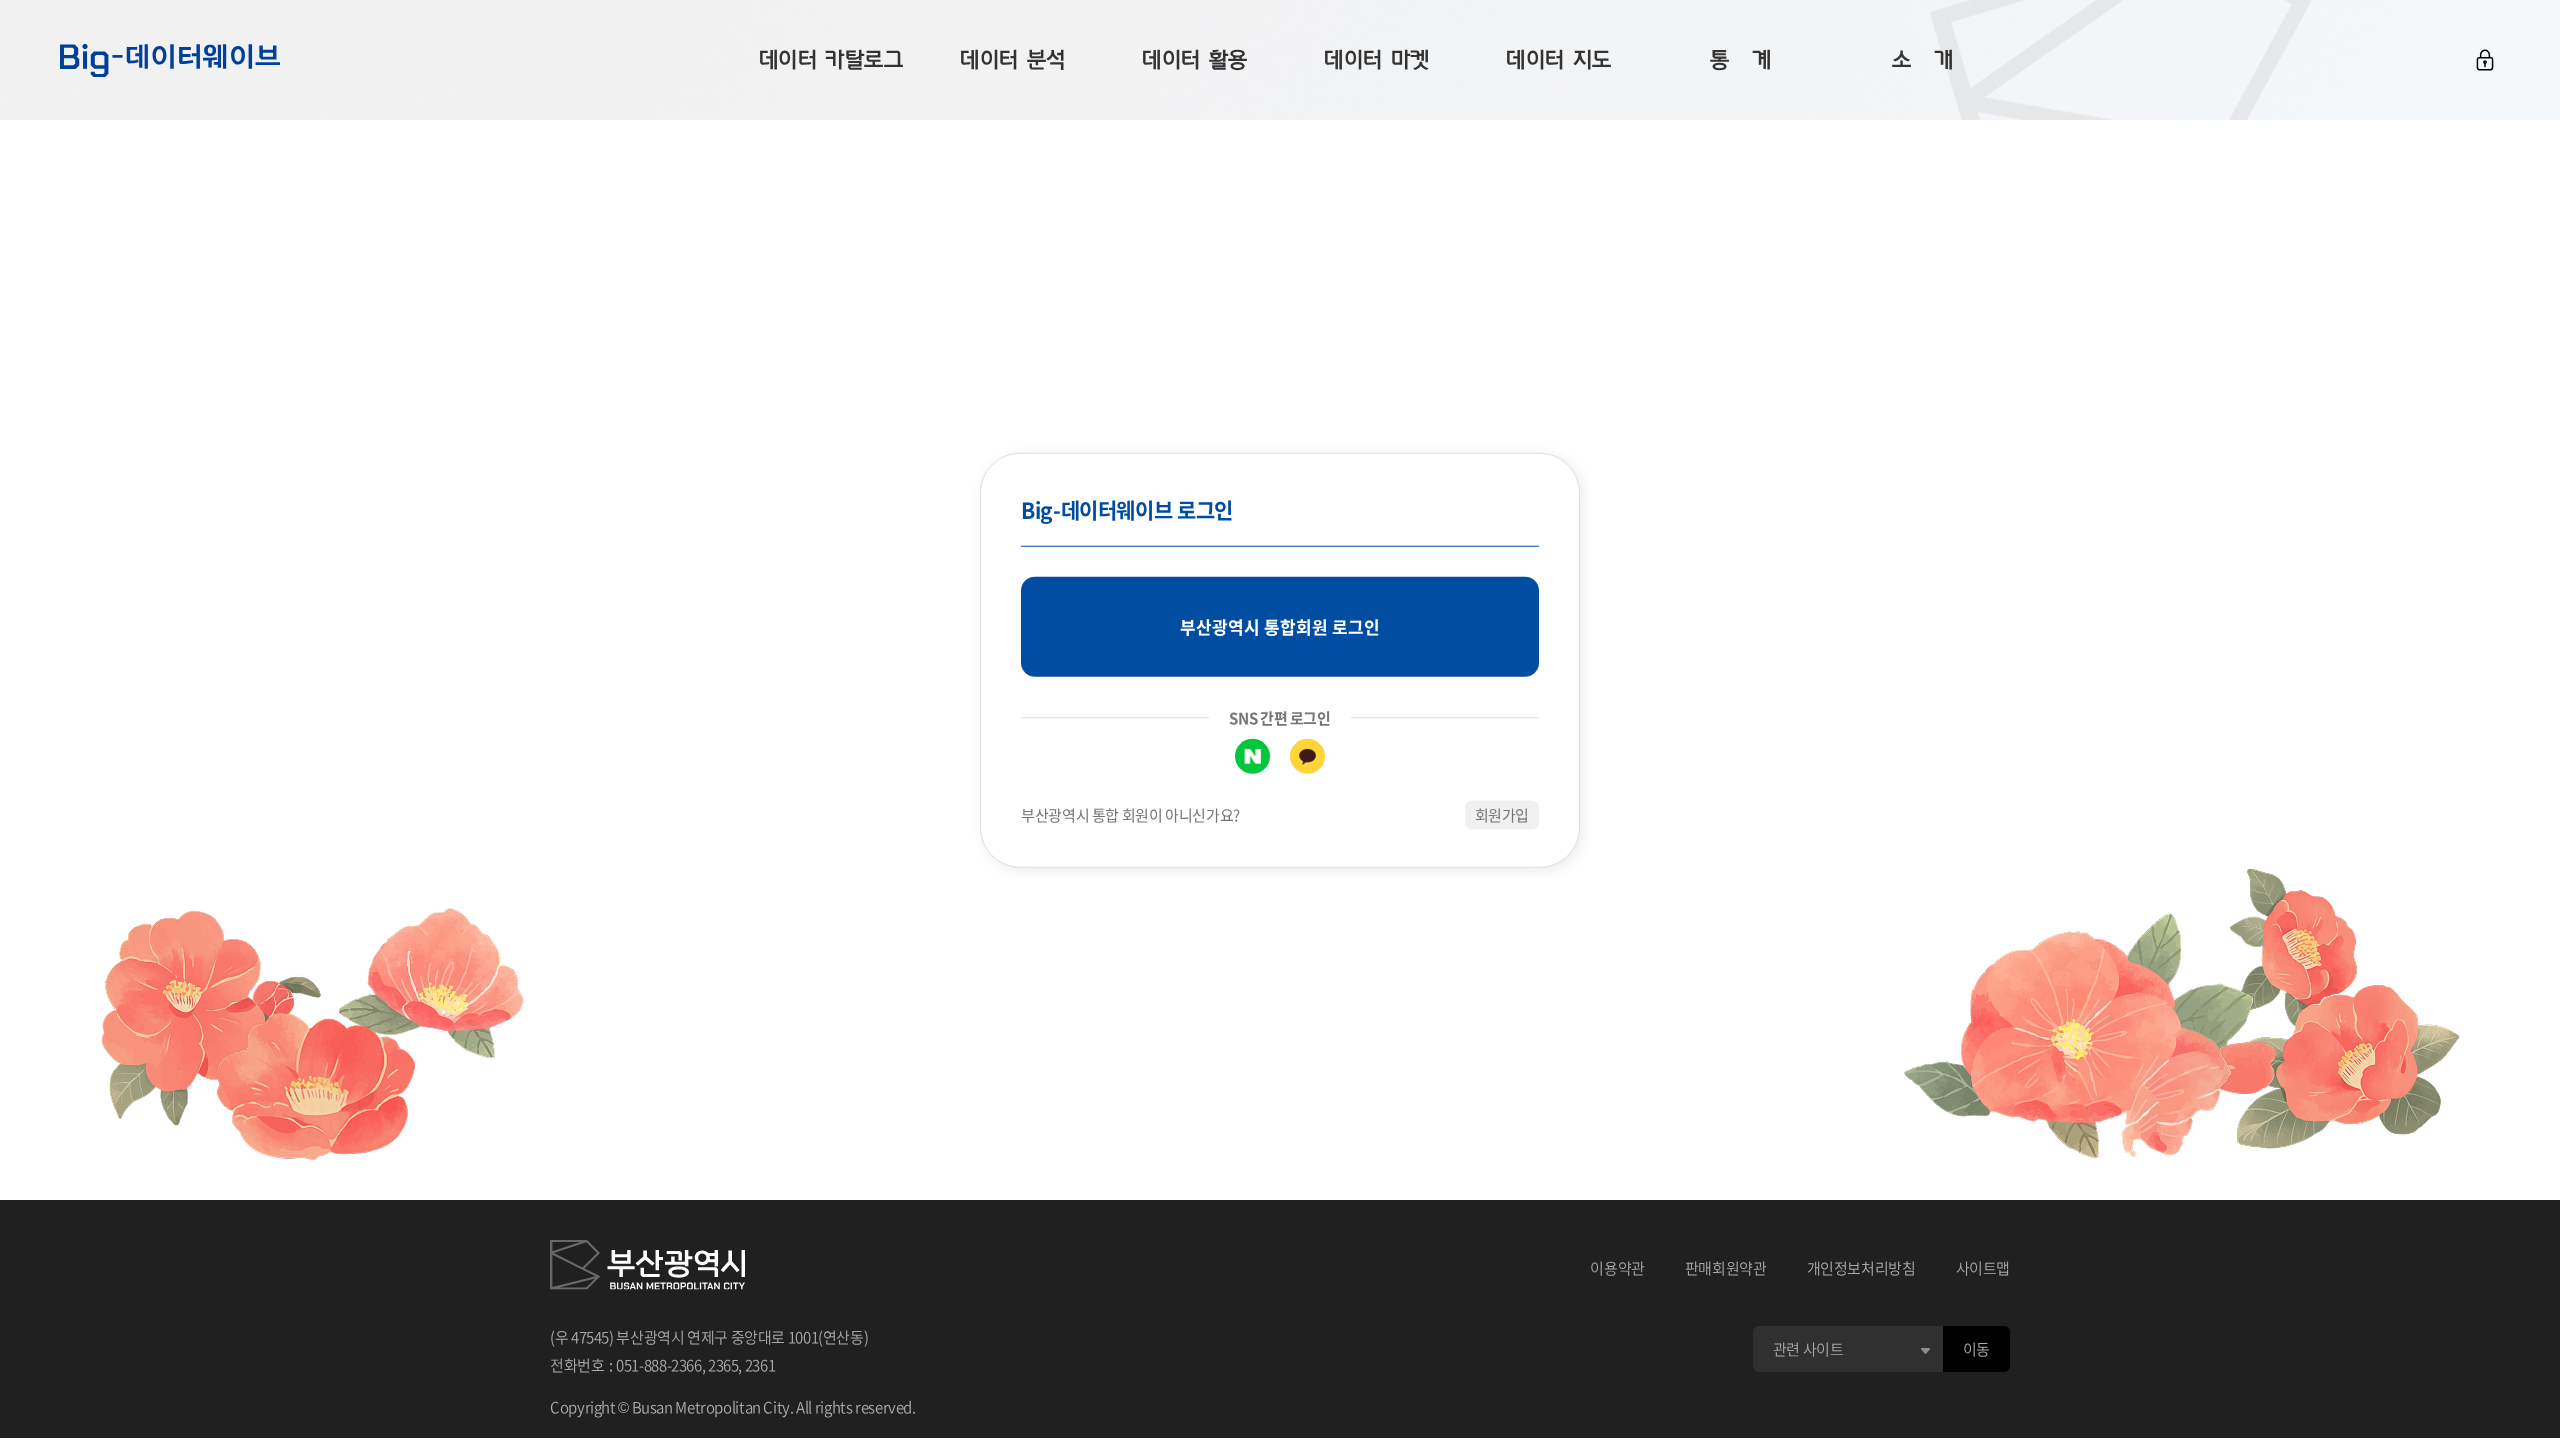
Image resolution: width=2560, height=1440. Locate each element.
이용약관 (1617, 1268)
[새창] (647, 1268)
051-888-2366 (659, 1365)
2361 (760, 1365)
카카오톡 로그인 (1307, 756)
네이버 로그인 (1252, 756)
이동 (1976, 1349)
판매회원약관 (1726, 1268)
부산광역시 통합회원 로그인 (1280, 626)
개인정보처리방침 (1861, 1268)
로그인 (2485, 60)
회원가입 (1502, 815)
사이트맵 (1983, 1268)
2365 (723, 1365)
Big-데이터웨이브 (170, 60)
